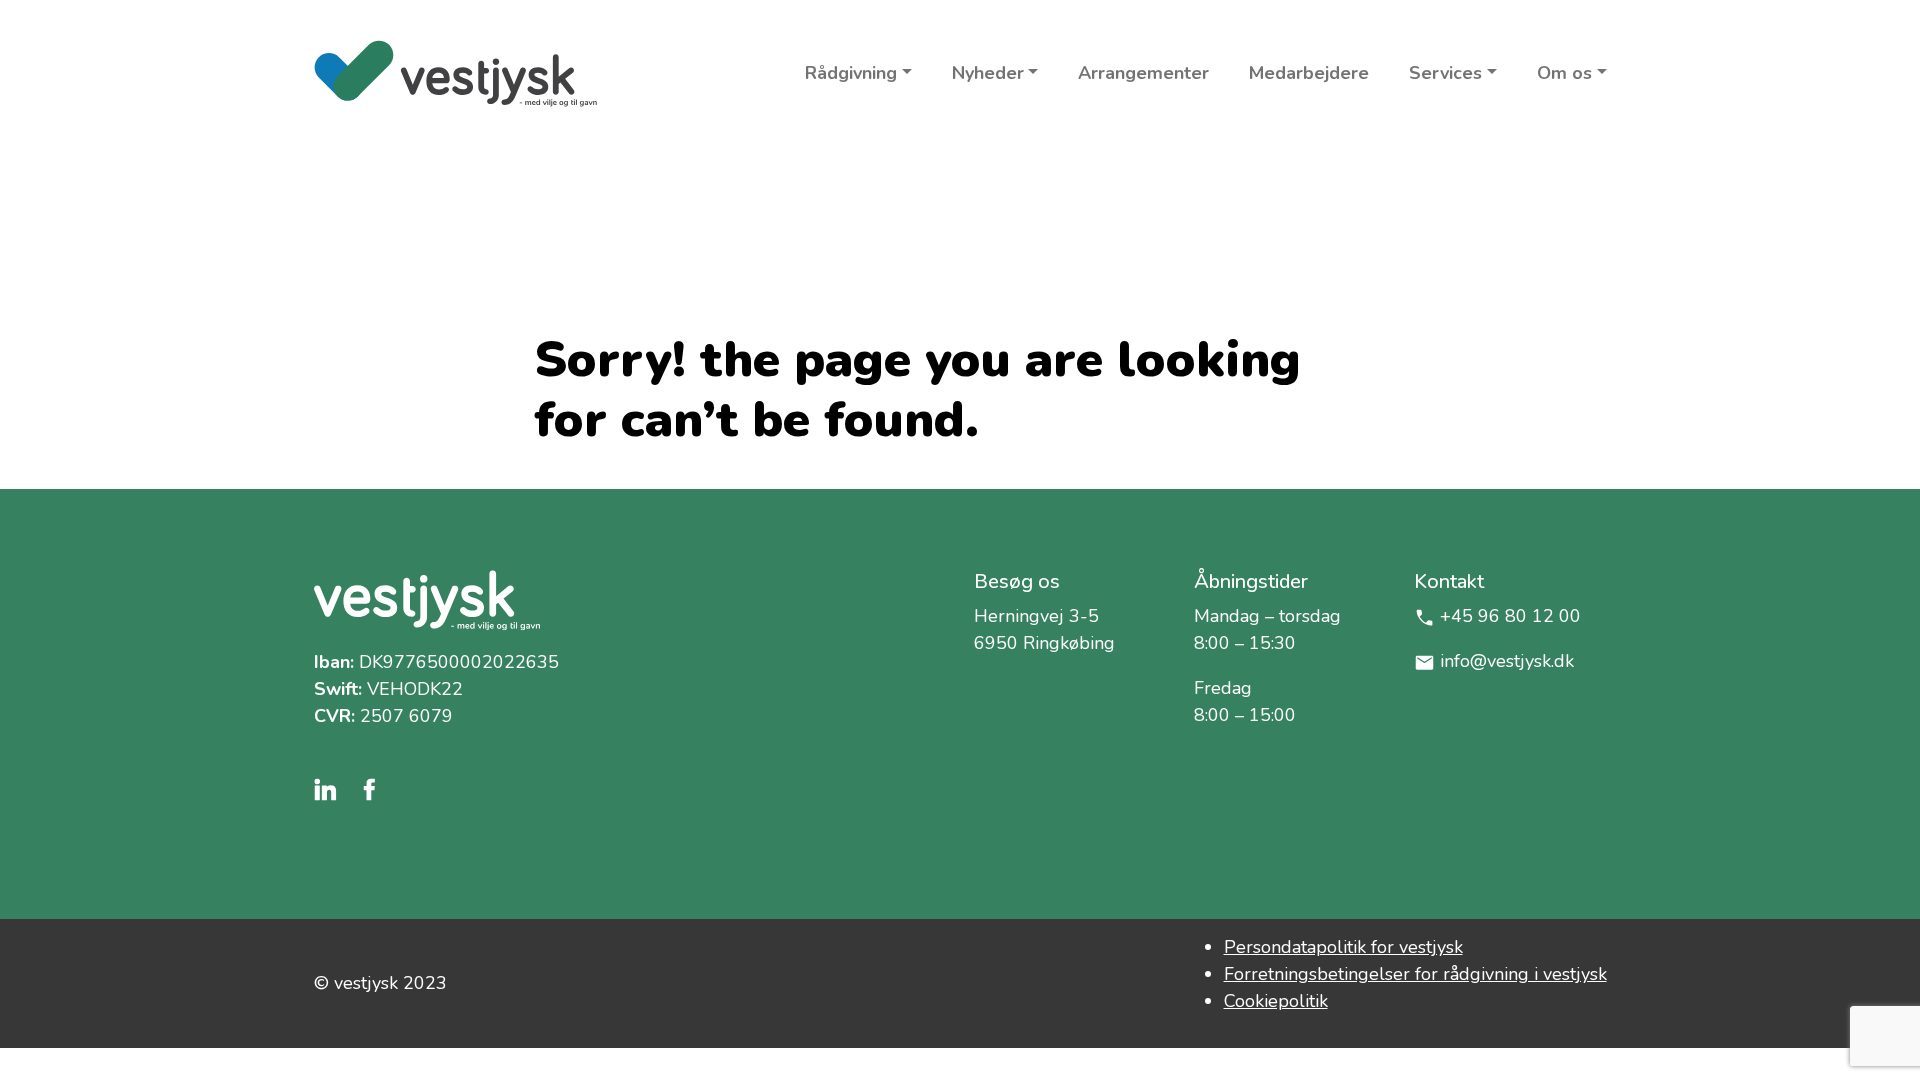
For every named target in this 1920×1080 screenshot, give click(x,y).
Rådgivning (851, 73)
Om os (1564, 73)
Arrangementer (1143, 73)
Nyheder (988, 73)
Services (1445, 73)
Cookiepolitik (1276, 1001)
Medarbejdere (1309, 73)
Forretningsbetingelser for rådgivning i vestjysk (1415, 974)
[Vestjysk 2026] (455, 73)
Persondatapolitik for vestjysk (1343, 947)
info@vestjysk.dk (1507, 661)
